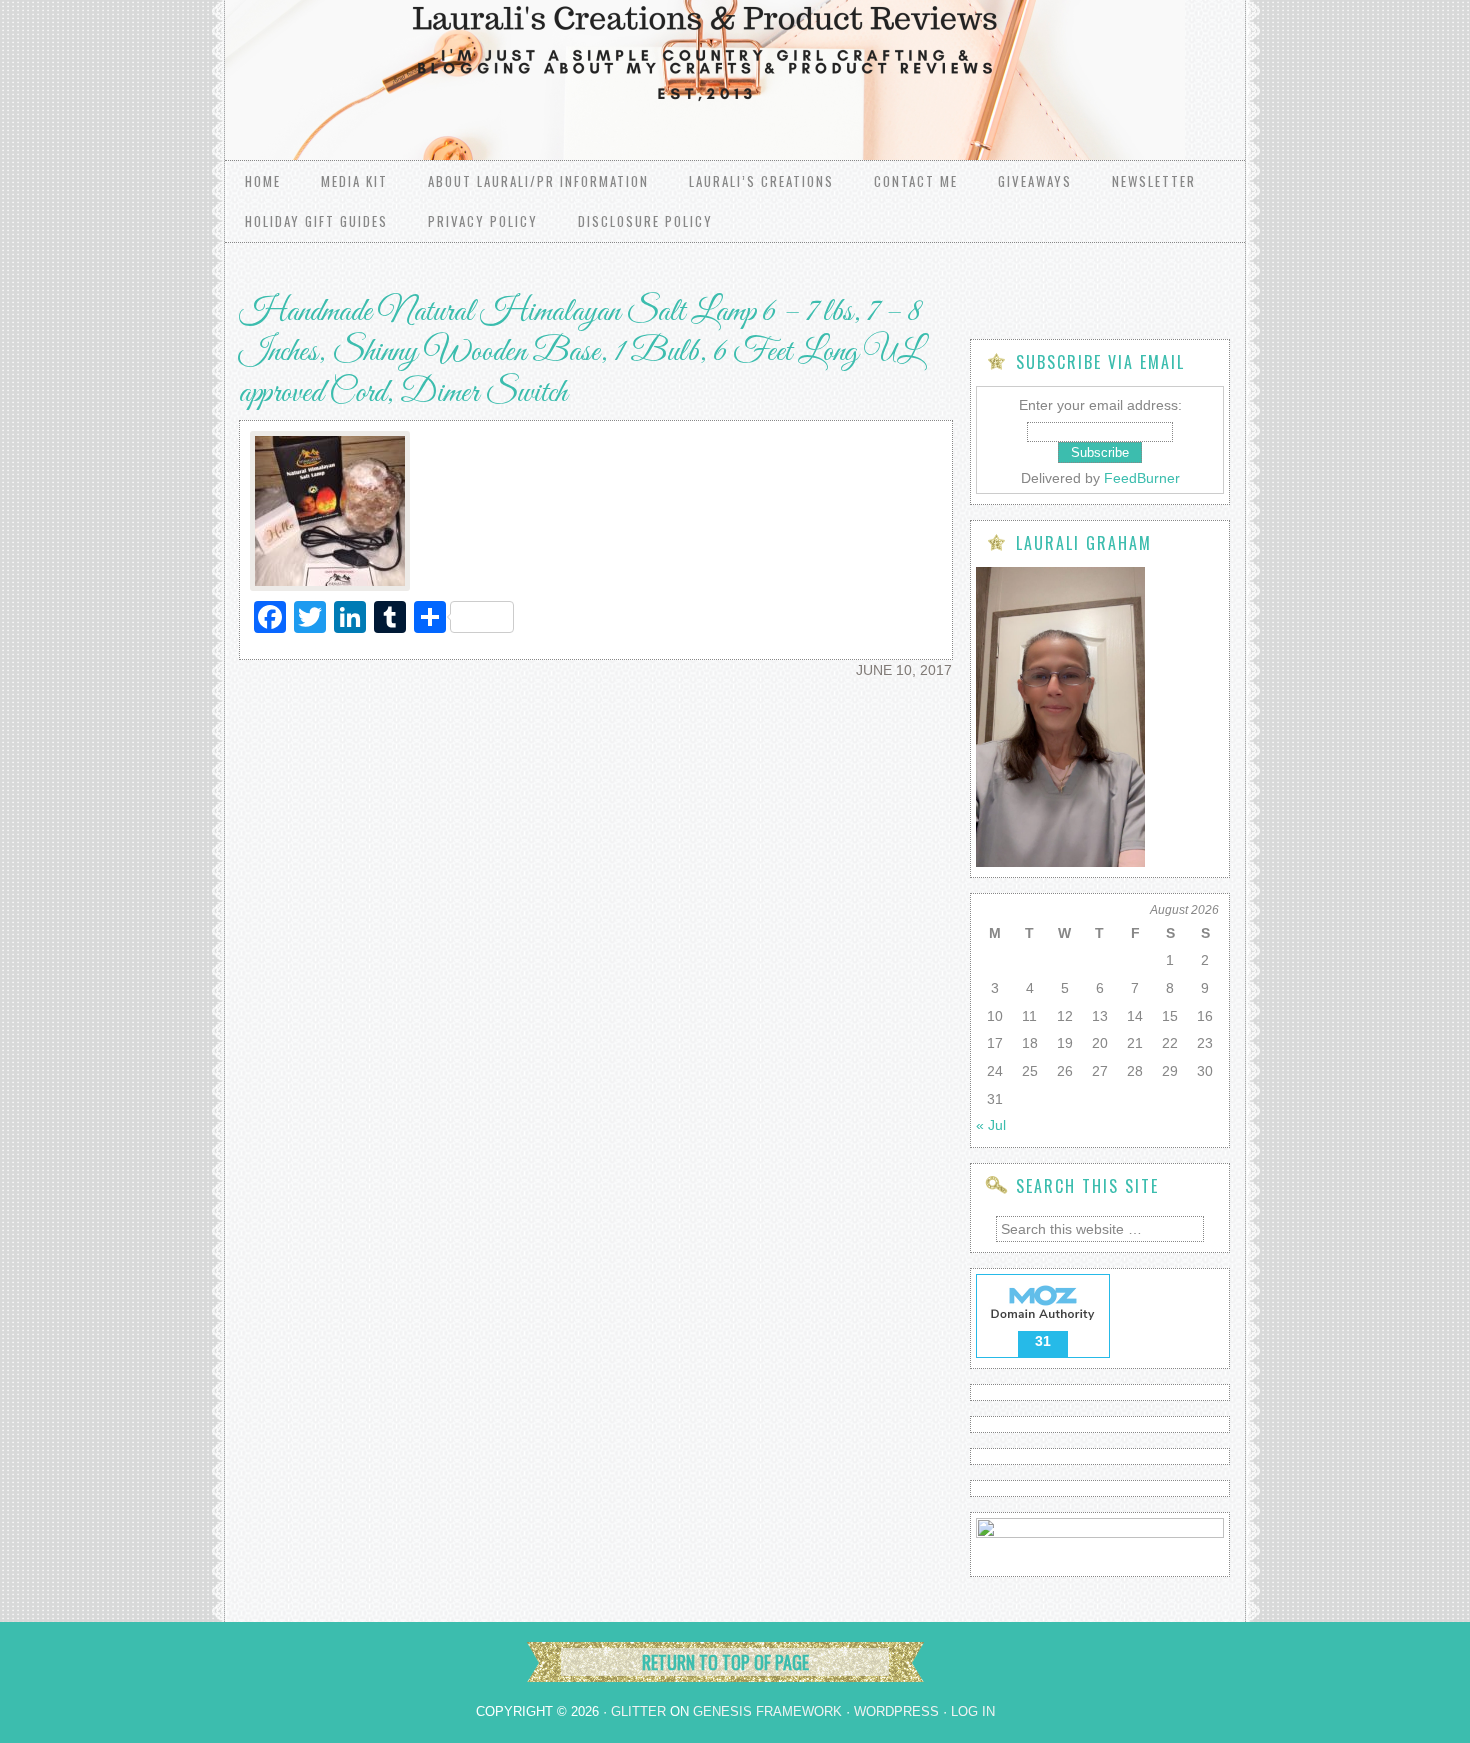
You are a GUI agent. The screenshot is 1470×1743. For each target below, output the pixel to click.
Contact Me (916, 181)
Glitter (638, 1711)
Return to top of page (725, 1662)
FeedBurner (1142, 478)
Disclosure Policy (645, 221)
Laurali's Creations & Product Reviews (475, 60)
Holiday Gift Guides (316, 221)
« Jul (991, 1125)
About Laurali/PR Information (538, 181)
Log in (973, 1711)
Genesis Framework (767, 1711)
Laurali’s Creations (761, 181)
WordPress (896, 1711)
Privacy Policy (483, 221)
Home (263, 181)
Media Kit (354, 181)
